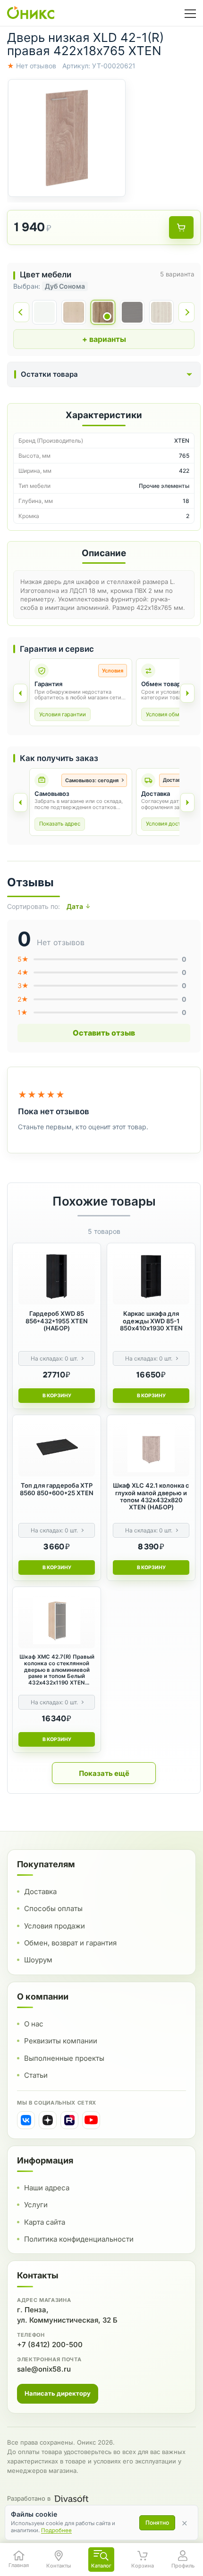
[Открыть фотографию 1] (67, 138)
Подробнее (56, 2530)
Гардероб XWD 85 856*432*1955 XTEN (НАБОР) (57, 1321)
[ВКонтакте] (26, 2120)
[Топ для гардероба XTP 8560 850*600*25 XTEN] (57, 1449)
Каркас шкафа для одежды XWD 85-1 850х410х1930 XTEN (151, 1321)
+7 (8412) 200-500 (50, 2345)
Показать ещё (104, 1773)
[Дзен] (48, 2120)
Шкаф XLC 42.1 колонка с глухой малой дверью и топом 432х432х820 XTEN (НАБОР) (151, 1496)
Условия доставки (169, 824)
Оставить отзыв (104, 1033)
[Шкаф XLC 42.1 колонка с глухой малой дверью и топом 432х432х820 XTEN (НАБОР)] (151, 1449)
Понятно (157, 2523)
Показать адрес (60, 824)
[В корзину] (181, 227)
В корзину (57, 1396)
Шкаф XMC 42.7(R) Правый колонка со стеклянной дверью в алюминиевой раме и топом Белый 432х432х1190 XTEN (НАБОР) (57, 1670)
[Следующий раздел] (187, 693)
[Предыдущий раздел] (20, 693)
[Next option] (187, 802)
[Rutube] (69, 2120)
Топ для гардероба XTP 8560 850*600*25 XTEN (57, 1489)
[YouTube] (91, 2120)
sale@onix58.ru (44, 2369)
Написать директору (58, 2393)
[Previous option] (20, 802)
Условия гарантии (63, 714)
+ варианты (104, 339)
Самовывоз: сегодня (92, 780)
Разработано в (29, 2498)
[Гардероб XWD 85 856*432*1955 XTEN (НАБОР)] (57, 1277)
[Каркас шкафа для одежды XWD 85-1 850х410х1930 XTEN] (151, 1277)
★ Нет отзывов (32, 66)
